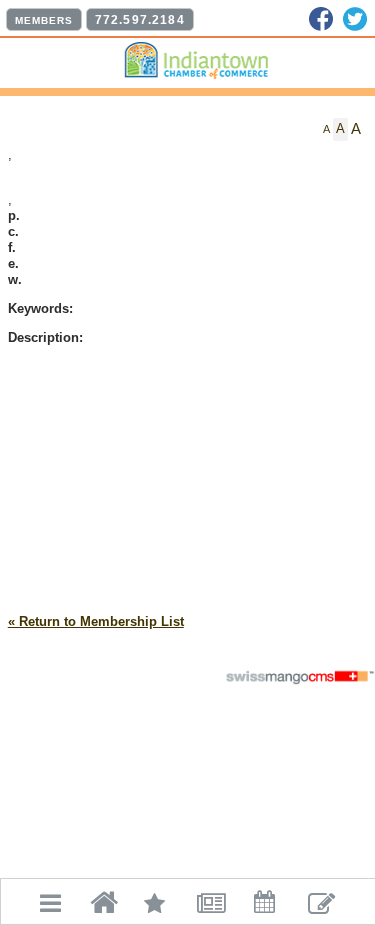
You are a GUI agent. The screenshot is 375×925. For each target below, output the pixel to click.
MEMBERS (44, 20)
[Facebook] (321, 19)
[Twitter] (355, 19)
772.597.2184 (140, 20)
